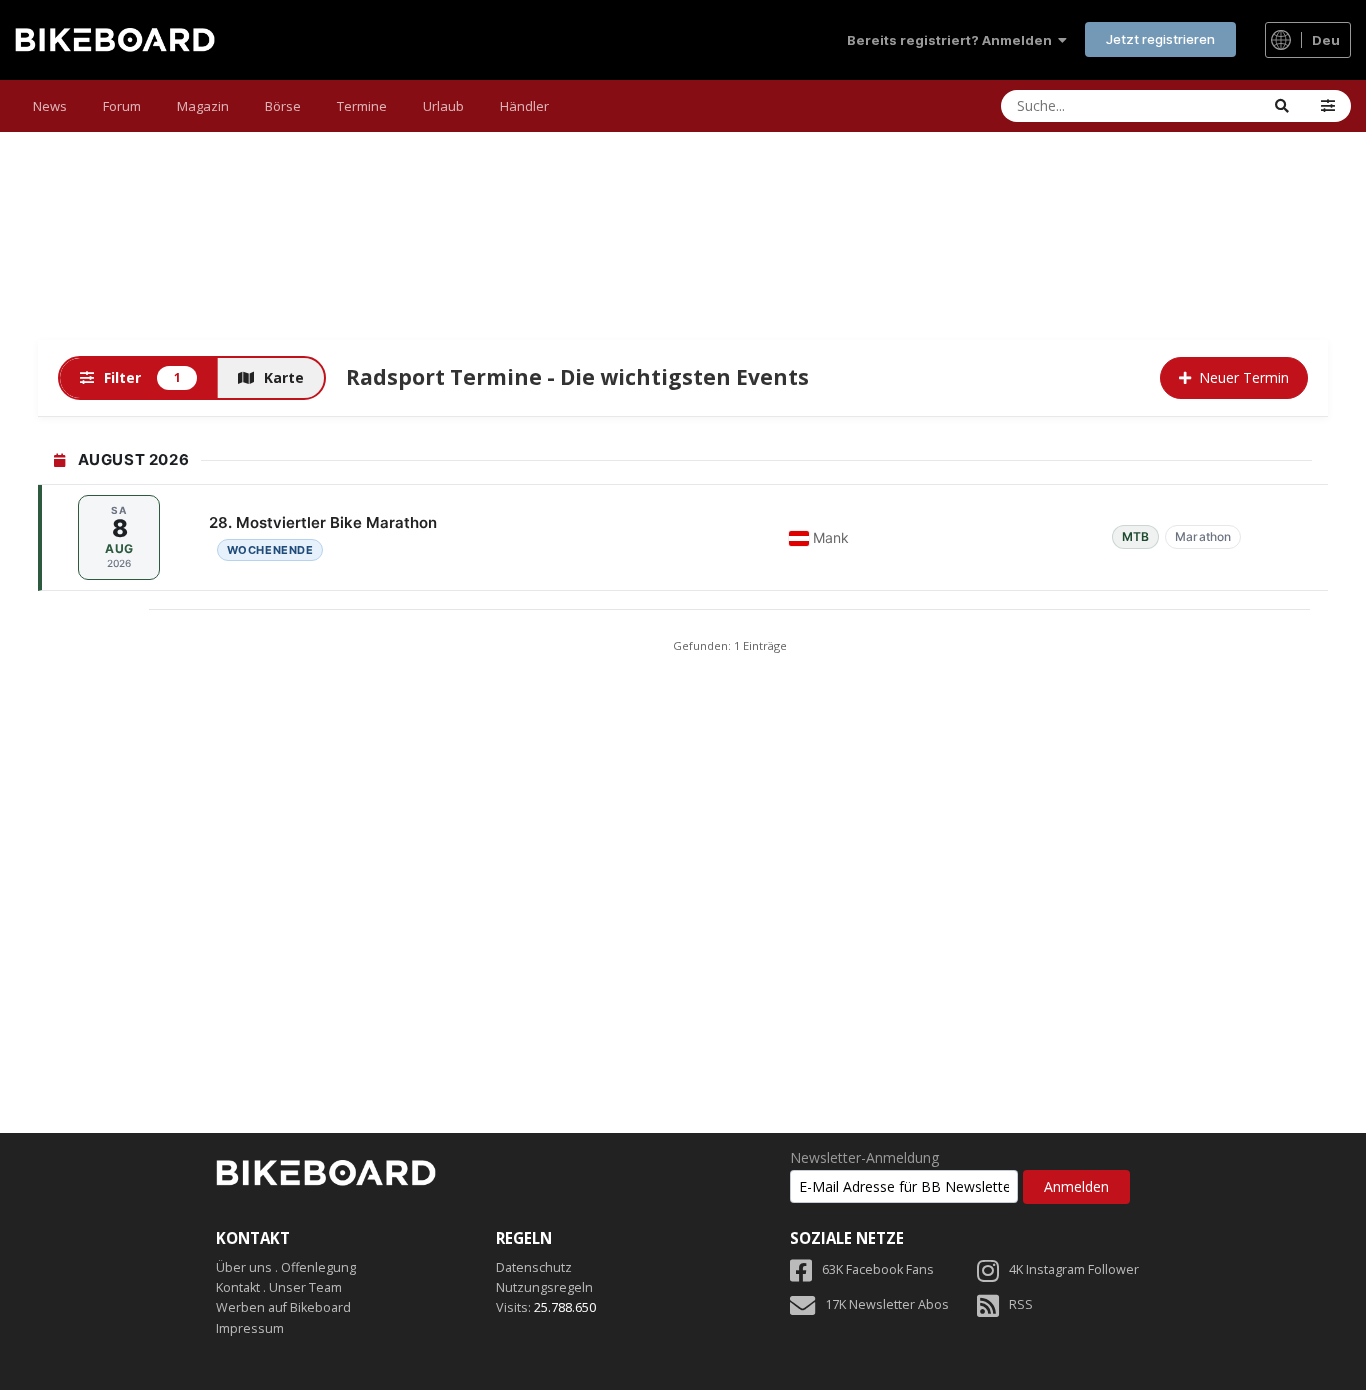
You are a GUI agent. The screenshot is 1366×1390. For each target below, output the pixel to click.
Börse (283, 106)
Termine (362, 106)
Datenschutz (534, 1267)
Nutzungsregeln (544, 1287)
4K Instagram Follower (1074, 1269)
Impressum (250, 1328)
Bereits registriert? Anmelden (952, 40)
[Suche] (1282, 106)
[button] (1328, 106)
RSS (1021, 1304)
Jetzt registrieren (1160, 39)
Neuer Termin (1244, 377)
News (50, 106)
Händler (524, 106)
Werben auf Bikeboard (283, 1307)
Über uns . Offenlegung (286, 1267)
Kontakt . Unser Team (279, 1287)
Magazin (203, 106)
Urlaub (443, 106)
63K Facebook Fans (878, 1269)
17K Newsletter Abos (887, 1304)
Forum (122, 106)
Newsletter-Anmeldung (864, 1158)
